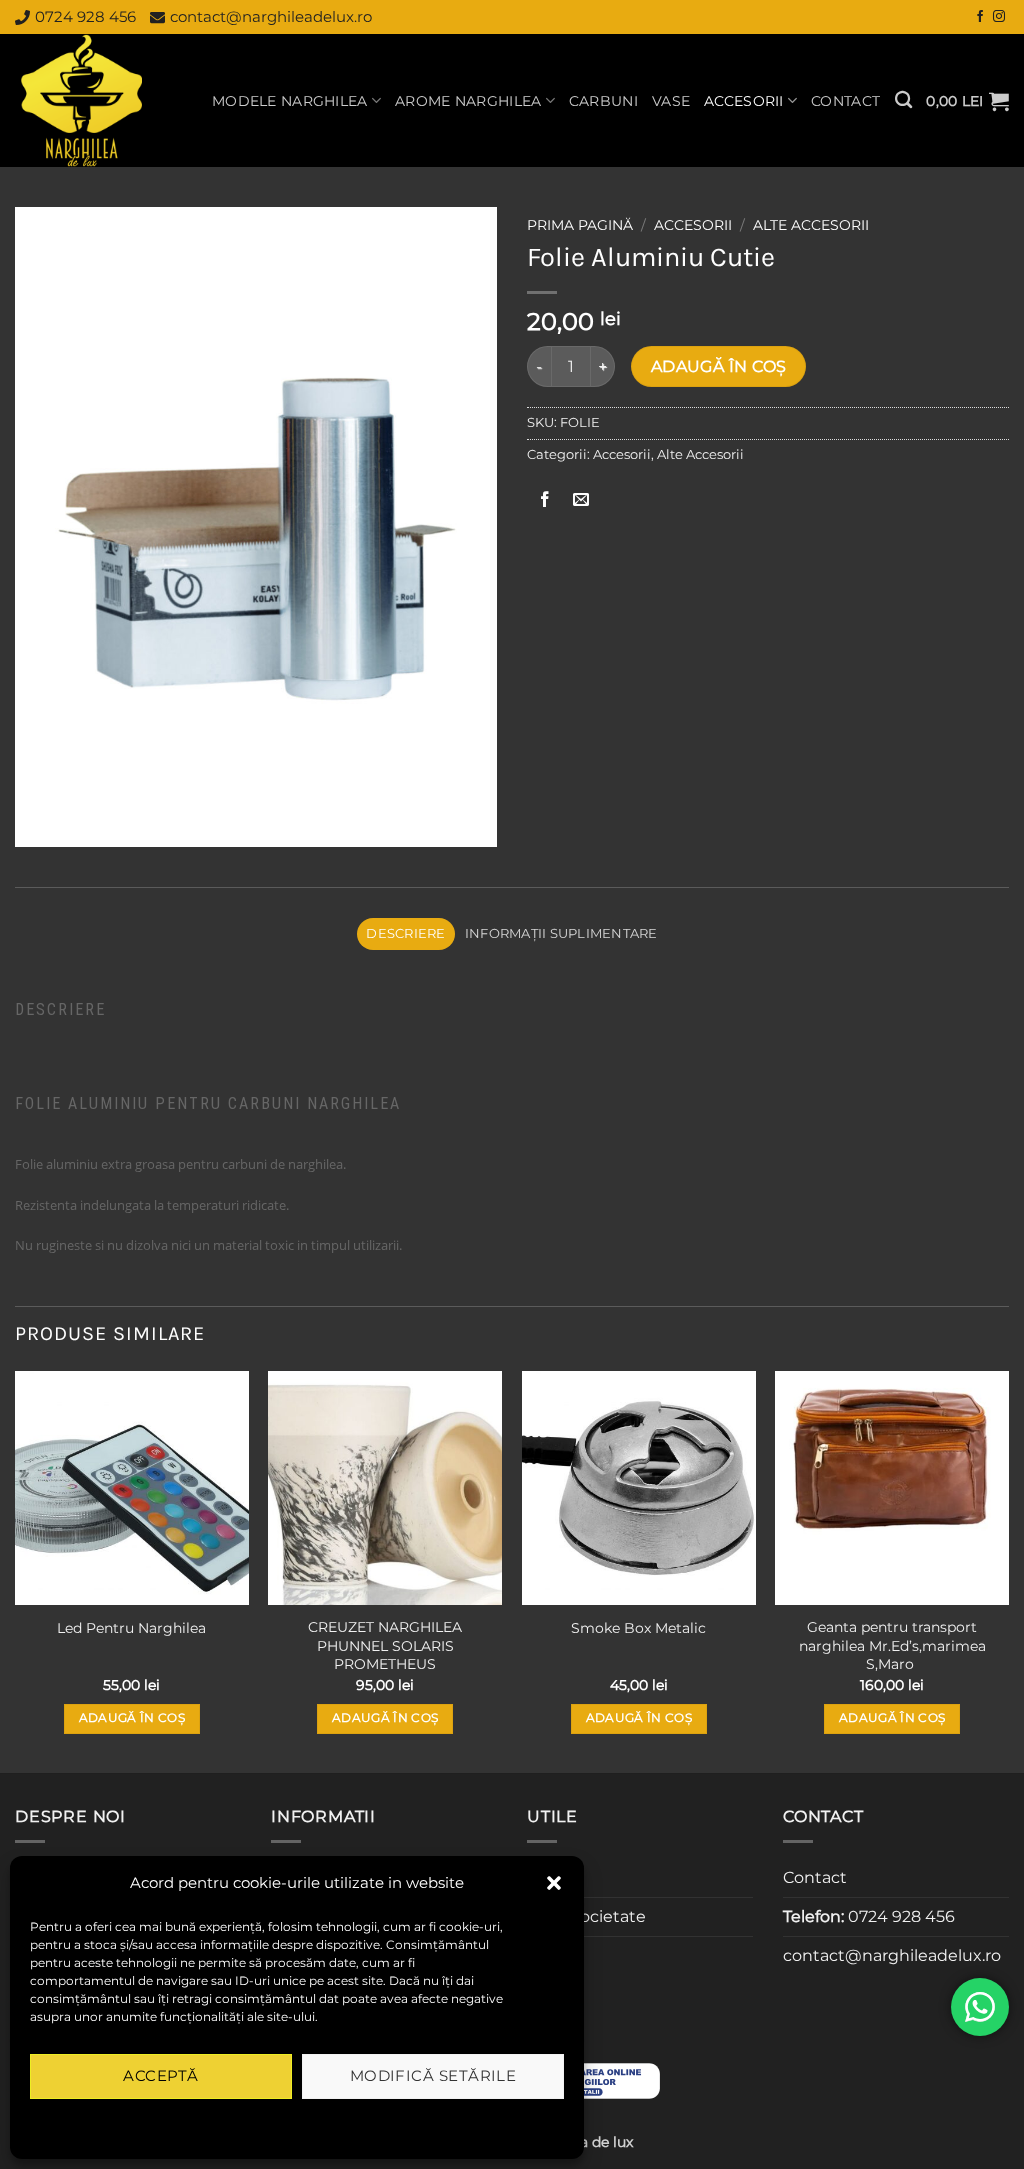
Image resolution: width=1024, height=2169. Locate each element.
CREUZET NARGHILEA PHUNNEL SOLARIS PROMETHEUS (385, 1645)
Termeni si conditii (232, 2122)
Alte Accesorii (811, 225)
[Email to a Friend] (581, 499)
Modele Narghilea (290, 101)
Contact (845, 101)
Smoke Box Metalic (638, 1628)
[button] (554, 1883)
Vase (671, 101)
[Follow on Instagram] (999, 17)
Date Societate (586, 1916)
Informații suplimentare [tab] (561, 933)
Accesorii (744, 101)
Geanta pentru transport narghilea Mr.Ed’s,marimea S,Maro (892, 1645)
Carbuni (603, 101)
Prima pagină (580, 225)
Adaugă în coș (719, 366)
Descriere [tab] (405, 933)
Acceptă (160, 2075)
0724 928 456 (85, 16)
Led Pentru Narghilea (131, 1628)
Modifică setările (433, 2075)
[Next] (1008, 1570)
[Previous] (16, 1570)
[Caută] (903, 100)
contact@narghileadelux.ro (271, 16)
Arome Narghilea (468, 101)
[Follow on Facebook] (980, 17)
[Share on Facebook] (545, 499)
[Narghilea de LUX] (98, 100)
